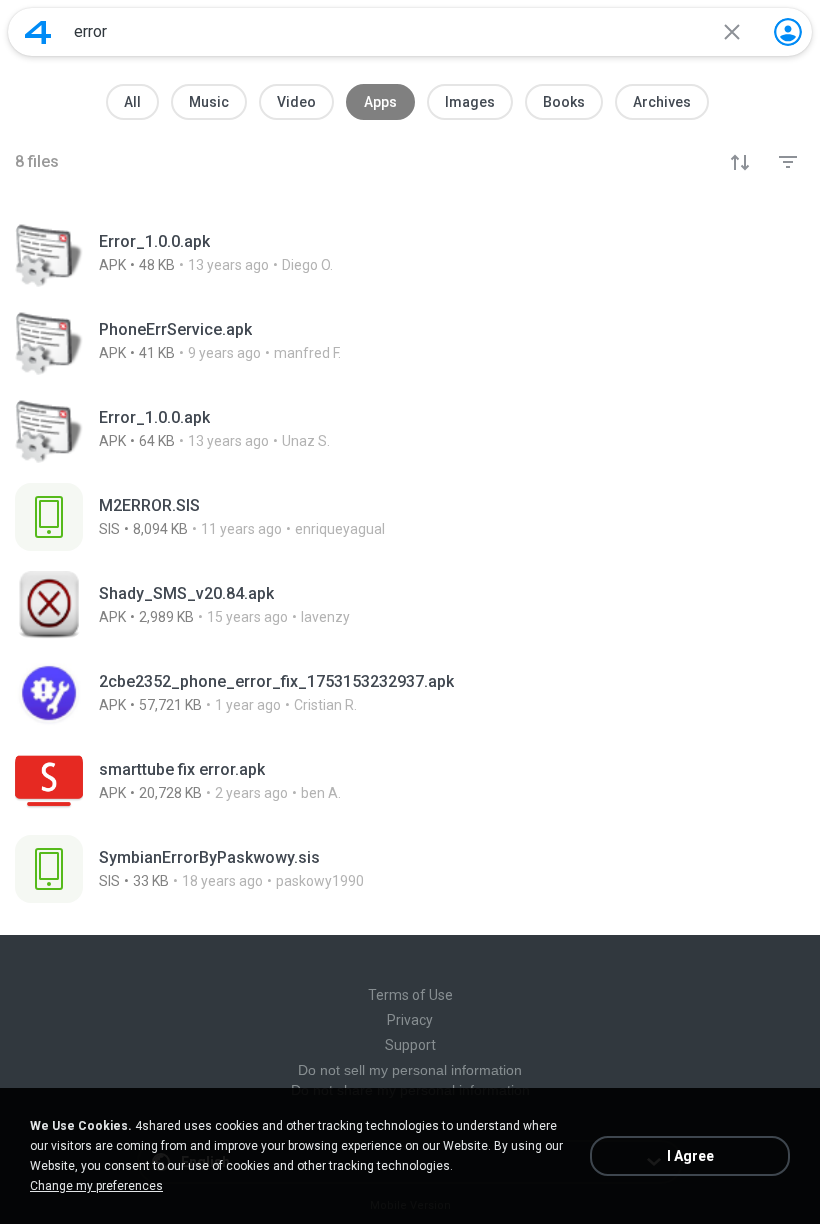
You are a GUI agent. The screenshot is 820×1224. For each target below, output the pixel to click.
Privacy (410, 1020)
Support (410, 1045)
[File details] (410, 253)
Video (296, 102)
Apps (380, 102)
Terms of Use (410, 995)
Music (209, 102)
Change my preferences (96, 1186)
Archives (662, 102)
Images (470, 102)
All (132, 102)
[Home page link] (38, 32)
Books (564, 102)
